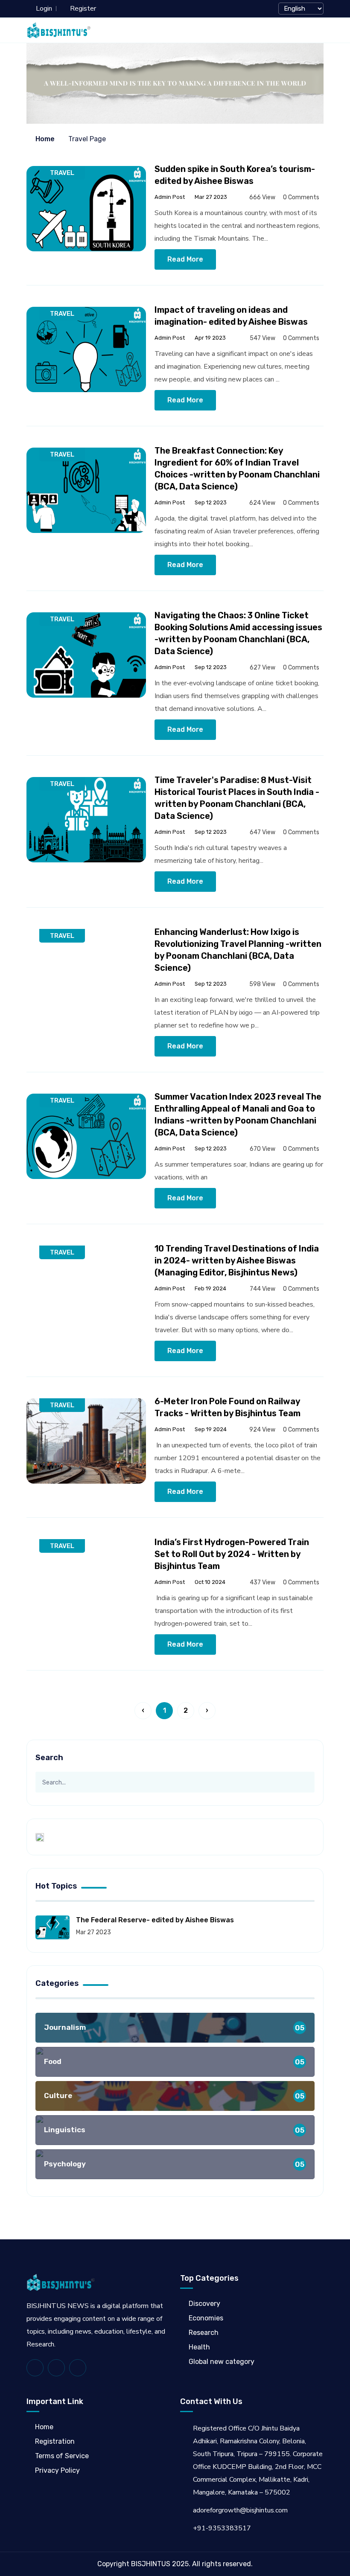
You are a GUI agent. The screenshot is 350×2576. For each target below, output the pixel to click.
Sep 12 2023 (210, 502)
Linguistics (174, 2130)
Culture (174, 2096)
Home (44, 139)
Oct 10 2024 (209, 1582)
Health (199, 2347)
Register (83, 9)
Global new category (222, 2362)
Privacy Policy (57, 2470)
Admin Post (170, 197)
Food (174, 2062)
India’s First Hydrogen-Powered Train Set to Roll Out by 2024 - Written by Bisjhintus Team (232, 1554)
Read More (185, 259)
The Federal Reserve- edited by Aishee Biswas (155, 1920)
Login (44, 9)
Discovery (204, 2304)
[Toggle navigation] (319, 30)
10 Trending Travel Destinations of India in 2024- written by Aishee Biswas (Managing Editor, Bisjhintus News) (237, 1260)
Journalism (174, 2027)
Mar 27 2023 (210, 197)
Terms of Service (62, 2456)
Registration (55, 2441)
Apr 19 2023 (210, 338)
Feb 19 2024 (210, 1288)
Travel (62, 173)
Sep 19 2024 (210, 1429)
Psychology (174, 2164)
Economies (206, 2318)
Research (204, 2333)
